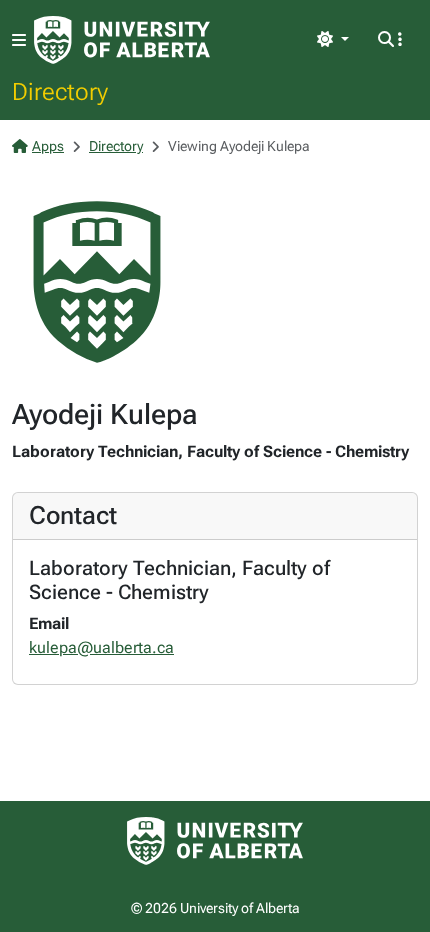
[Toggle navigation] (19, 40)
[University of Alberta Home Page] (122, 40)
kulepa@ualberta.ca (101, 647)
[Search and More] (390, 40)
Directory (60, 91)
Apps (48, 146)
